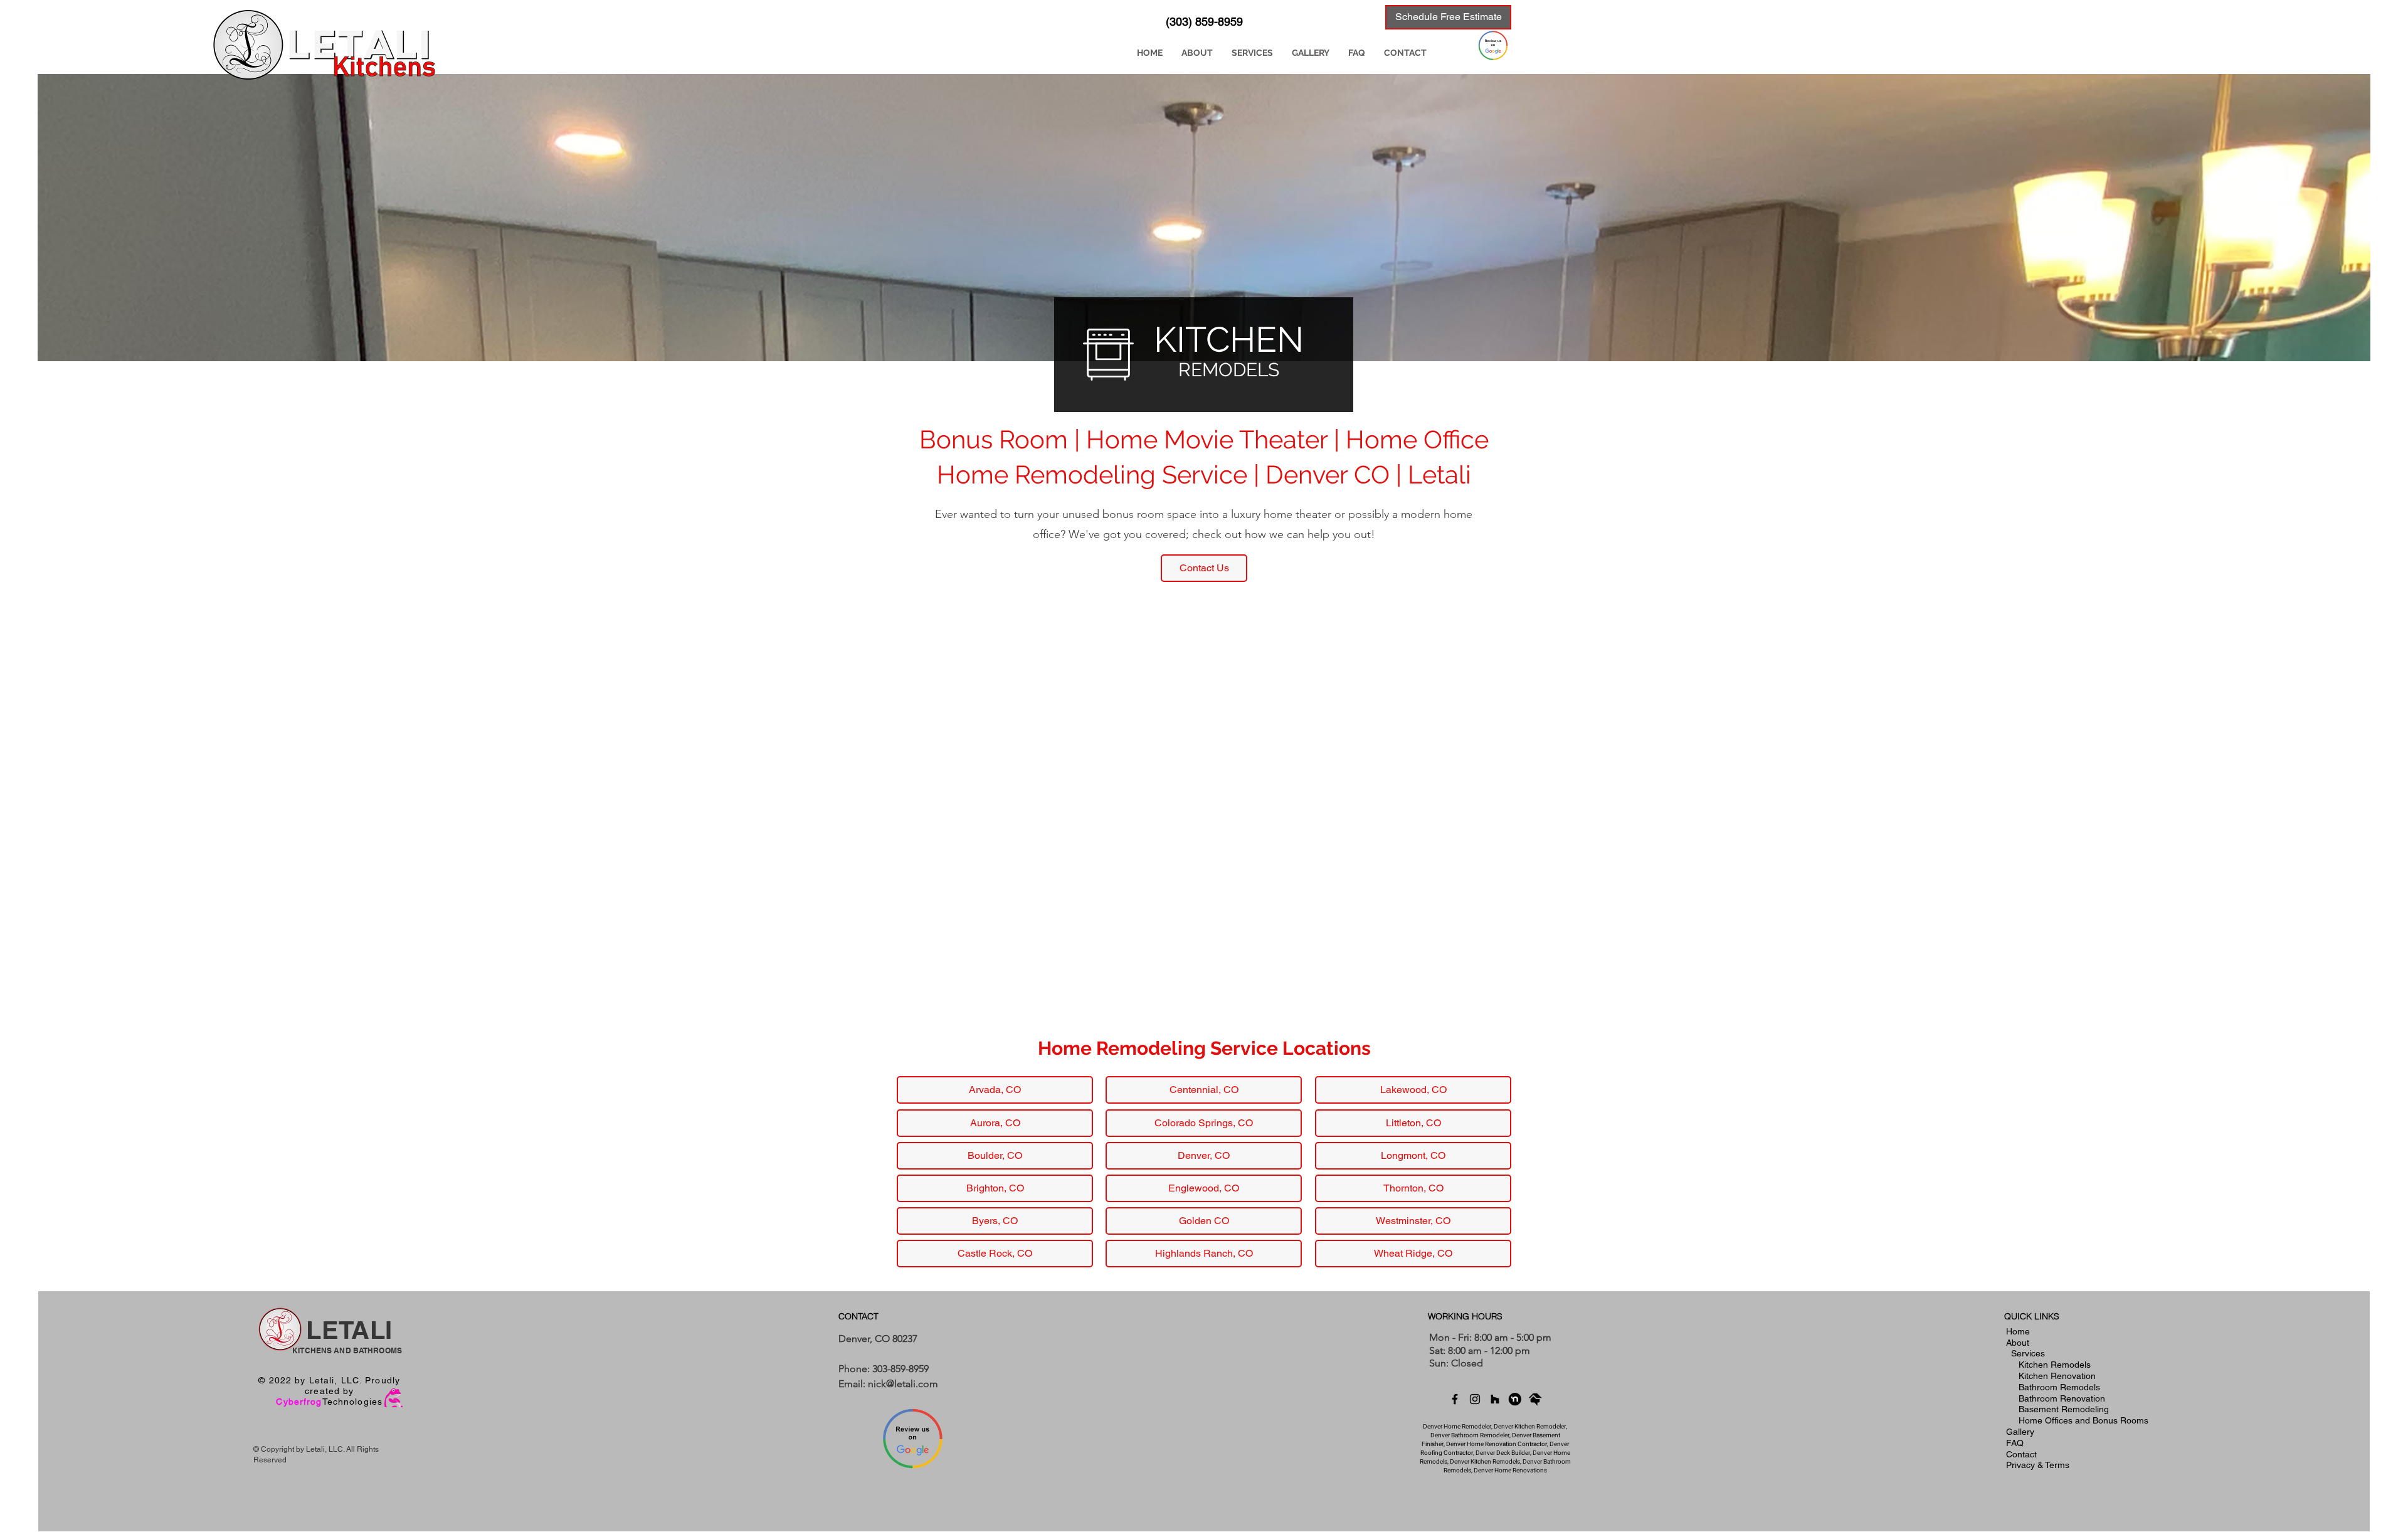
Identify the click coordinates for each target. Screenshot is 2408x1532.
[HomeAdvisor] (1535, 1399)
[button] (1252, 53)
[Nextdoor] (1515, 1399)
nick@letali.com (903, 1384)
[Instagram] (1475, 1399)
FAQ (2015, 1443)
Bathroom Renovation (2062, 1398)
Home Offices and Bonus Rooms (2083, 1420)
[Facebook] (1455, 1399)
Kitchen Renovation (2057, 1376)
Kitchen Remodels (2055, 1365)
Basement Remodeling (2064, 1409)
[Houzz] (1495, 1399)
